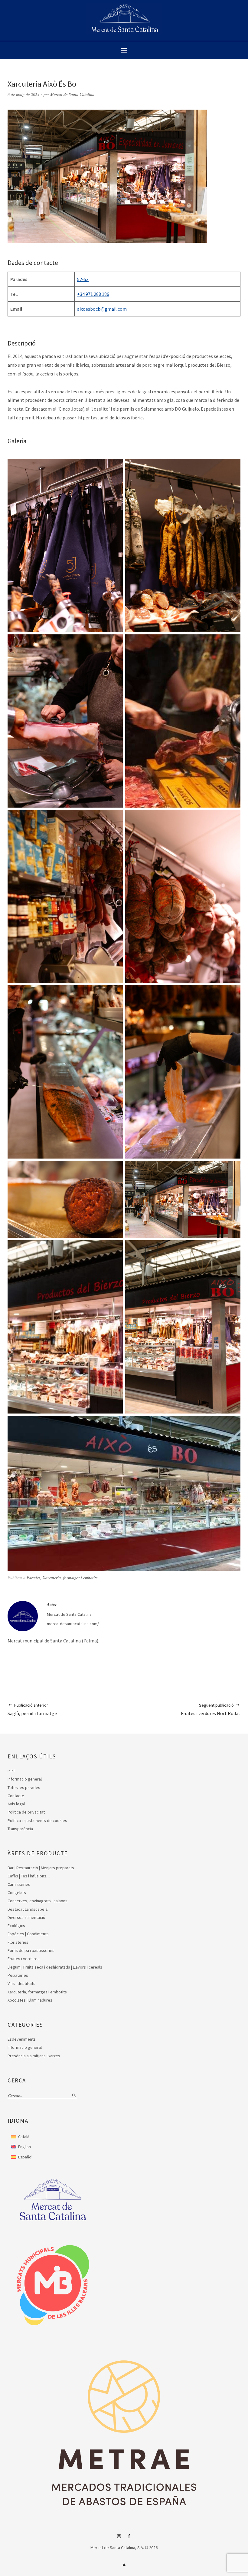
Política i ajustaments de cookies (37, 1820)
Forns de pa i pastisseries (31, 1950)
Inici (11, 1771)
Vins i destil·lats (21, 1983)
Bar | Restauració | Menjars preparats (41, 1868)
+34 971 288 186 (93, 294)
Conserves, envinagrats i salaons (38, 1901)
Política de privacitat (26, 1812)
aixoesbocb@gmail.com (102, 309)
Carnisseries (19, 1884)
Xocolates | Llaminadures (30, 2000)
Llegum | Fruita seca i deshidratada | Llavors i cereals (55, 1967)
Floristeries (18, 1942)
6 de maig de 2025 (23, 94)
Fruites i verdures (24, 1959)
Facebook (129, 2538)
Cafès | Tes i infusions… (29, 1876)
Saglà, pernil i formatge (32, 1709)
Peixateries (18, 1975)
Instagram (119, 2538)
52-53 (83, 279)
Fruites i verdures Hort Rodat (211, 1709)
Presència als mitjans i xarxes (34, 2056)
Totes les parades (24, 1787)
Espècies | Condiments (28, 1934)
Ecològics (16, 1926)
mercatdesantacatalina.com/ (73, 1624)
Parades (33, 1577)
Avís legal (16, 1804)
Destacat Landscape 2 (28, 1909)
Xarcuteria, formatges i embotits (70, 1577)
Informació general (25, 1779)
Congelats (17, 1893)
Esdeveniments (22, 2039)
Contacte (16, 1796)
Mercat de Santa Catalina (72, 94)
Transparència (20, 1829)
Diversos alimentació (26, 1917)
